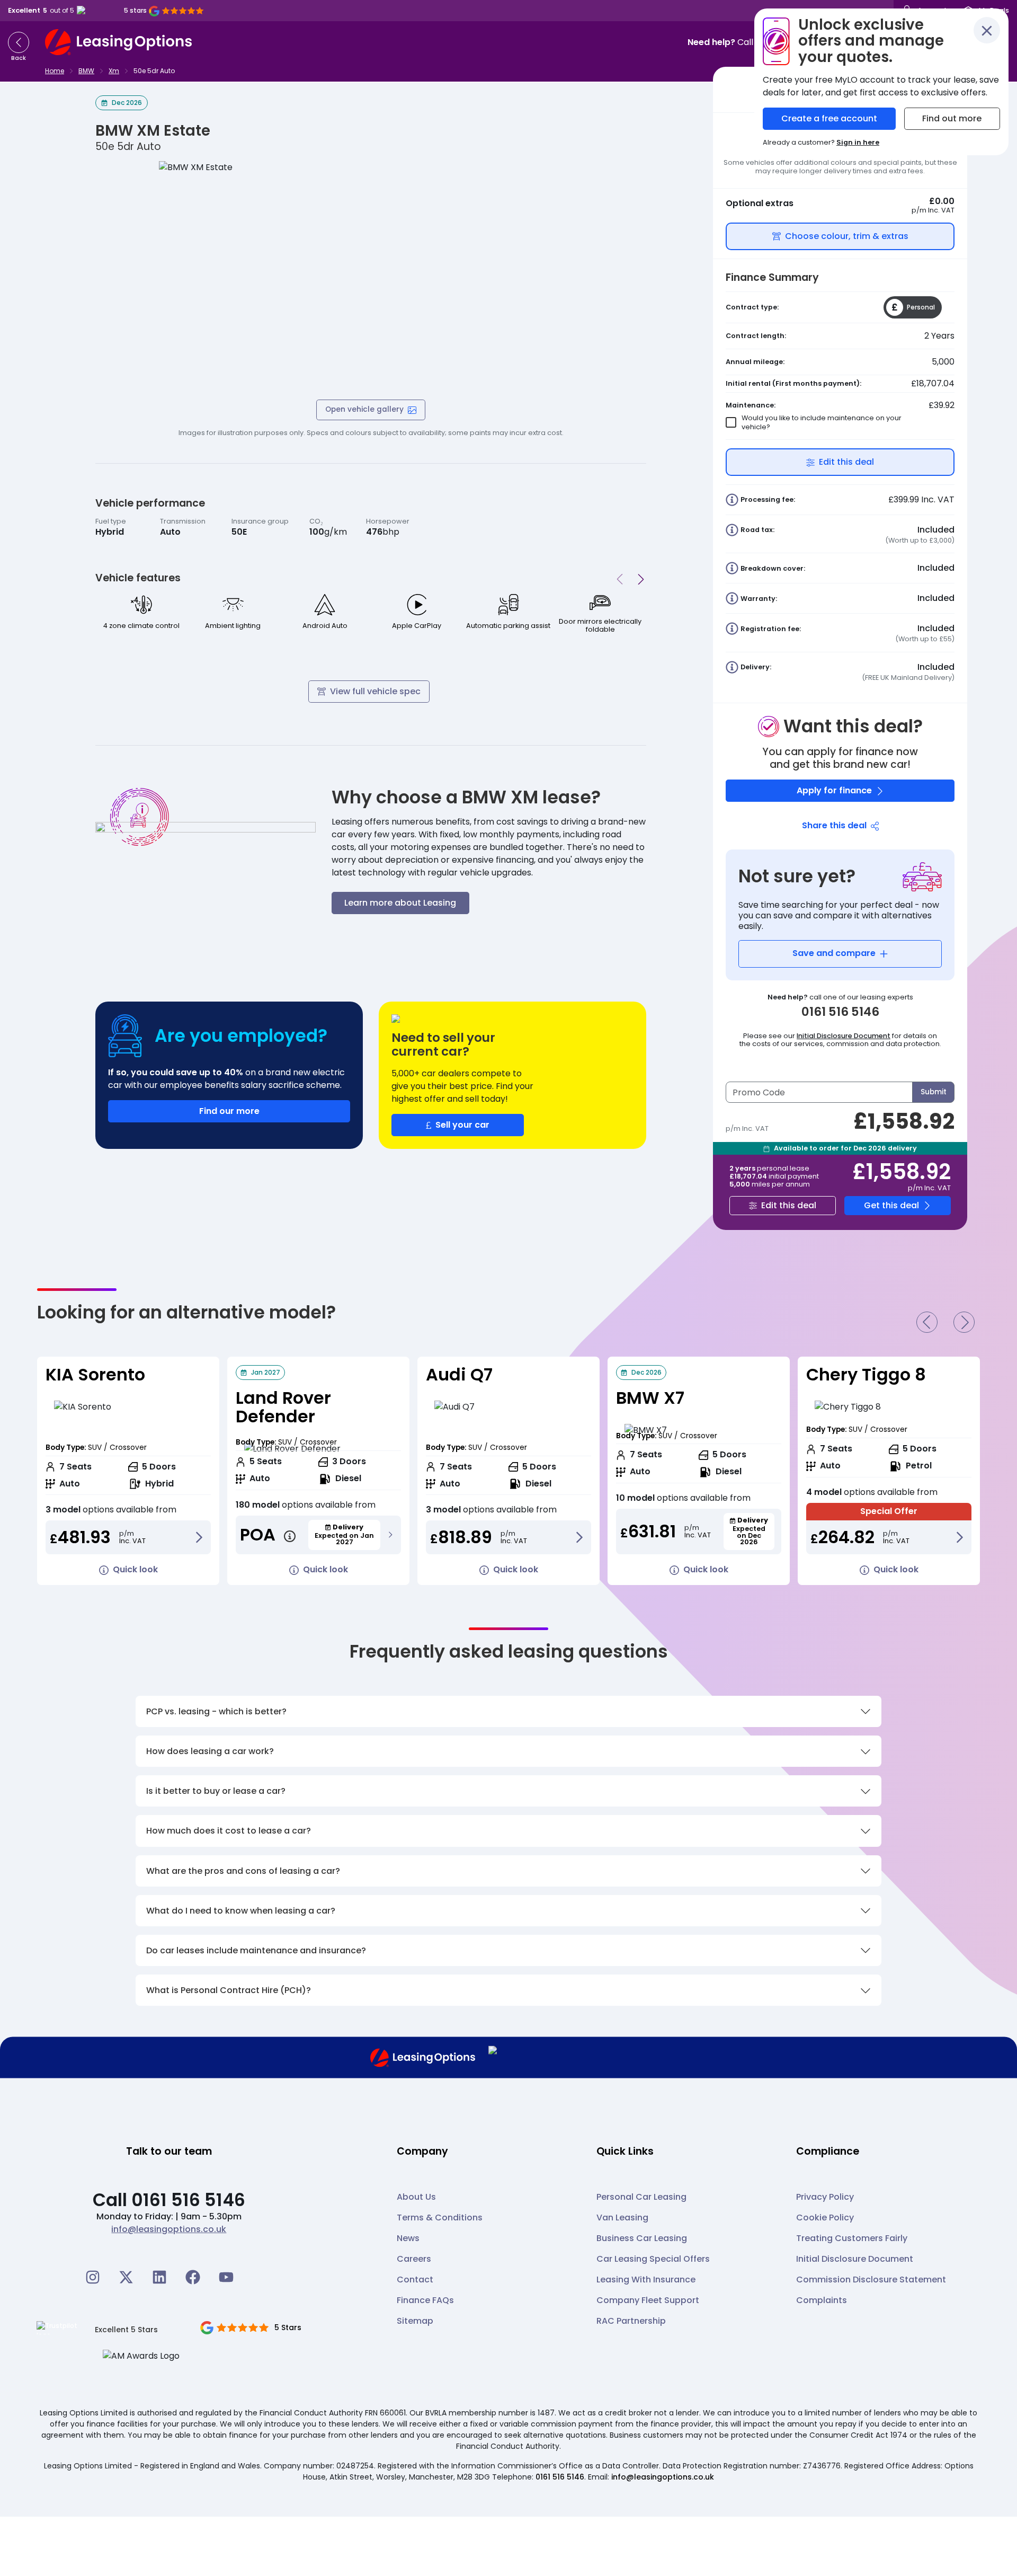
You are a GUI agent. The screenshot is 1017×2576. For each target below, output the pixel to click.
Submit (934, 1092)
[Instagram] (93, 2277)
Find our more (229, 1111)
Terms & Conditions (440, 2218)
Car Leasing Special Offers (653, 2259)
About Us (416, 2197)
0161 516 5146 (560, 2477)
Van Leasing (622, 2218)
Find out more (952, 118)
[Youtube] (226, 2277)
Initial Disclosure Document (844, 1036)
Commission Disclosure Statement (871, 2280)
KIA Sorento (95, 1374)
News (408, 2238)
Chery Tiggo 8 (866, 1374)
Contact (415, 2280)
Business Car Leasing (642, 2238)
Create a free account (829, 118)
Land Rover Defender (283, 1407)
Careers (414, 2259)
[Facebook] (193, 2277)
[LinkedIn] (159, 2277)
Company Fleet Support (648, 2300)
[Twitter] (126, 2277)
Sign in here (858, 142)
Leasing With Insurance (646, 2280)
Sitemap (415, 2321)
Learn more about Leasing (400, 903)
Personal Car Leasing (641, 2197)
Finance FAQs (425, 2300)
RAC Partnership (631, 2321)
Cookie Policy (825, 2218)
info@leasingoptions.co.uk (169, 2229)
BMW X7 (650, 1398)
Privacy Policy (825, 2197)
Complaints (822, 2300)
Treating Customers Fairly (852, 2238)
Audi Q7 (459, 1374)
